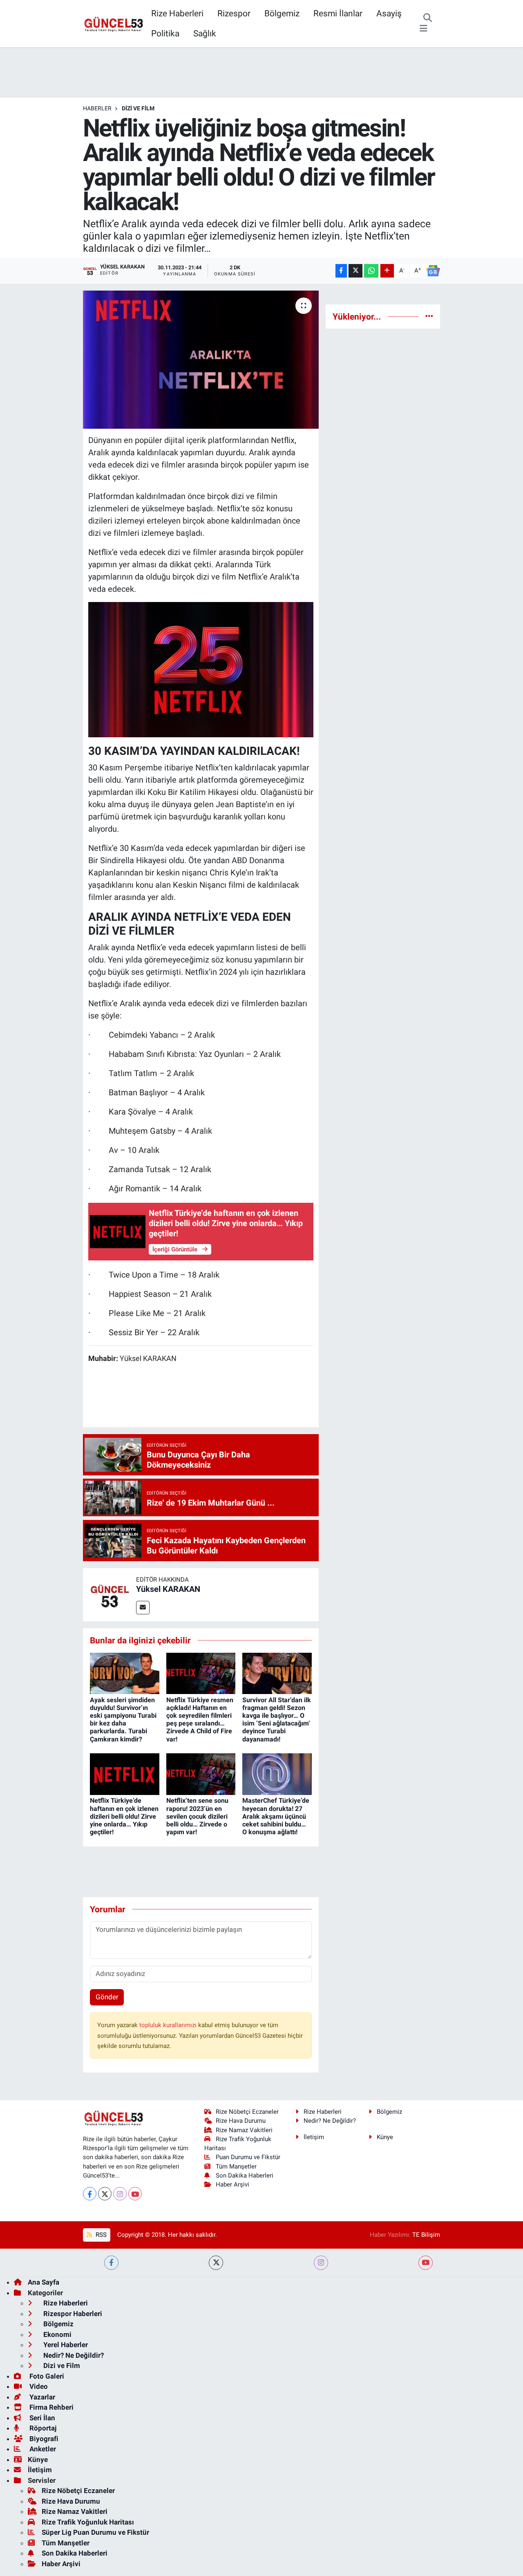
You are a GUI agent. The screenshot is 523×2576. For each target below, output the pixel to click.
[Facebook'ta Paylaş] (341, 271)
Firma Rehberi (51, 2407)
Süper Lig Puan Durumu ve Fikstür (95, 2532)
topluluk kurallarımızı (169, 2025)
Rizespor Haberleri (72, 2314)
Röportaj (42, 2428)
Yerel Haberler (65, 2345)
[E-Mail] (143, 1608)
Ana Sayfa (44, 2282)
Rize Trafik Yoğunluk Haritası (88, 2522)
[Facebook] (90, 2194)
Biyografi (43, 2439)
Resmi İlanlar (338, 13)
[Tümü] (429, 316)
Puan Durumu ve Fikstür (248, 2157)
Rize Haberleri (177, 13)
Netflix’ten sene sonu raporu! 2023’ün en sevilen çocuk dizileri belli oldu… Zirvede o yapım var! (197, 1816)
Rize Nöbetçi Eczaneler (247, 2112)
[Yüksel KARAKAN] (110, 1594)
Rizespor (234, 13)
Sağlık (205, 33)
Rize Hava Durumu (241, 2121)
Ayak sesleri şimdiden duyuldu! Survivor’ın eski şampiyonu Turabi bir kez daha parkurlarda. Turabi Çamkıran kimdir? (123, 1720)
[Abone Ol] (433, 271)
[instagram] (321, 2263)
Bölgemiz (282, 13)
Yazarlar (41, 2397)
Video (38, 2386)
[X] (105, 2194)
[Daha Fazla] (387, 271)
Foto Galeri (46, 2376)
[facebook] (111, 2263)
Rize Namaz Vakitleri (244, 2130)
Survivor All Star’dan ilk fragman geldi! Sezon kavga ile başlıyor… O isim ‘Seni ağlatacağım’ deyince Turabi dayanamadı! (277, 1720)
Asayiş (389, 13)
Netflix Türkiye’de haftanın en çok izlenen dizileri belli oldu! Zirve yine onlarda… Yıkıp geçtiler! (124, 1816)
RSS (100, 2235)
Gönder (107, 1997)
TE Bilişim (426, 2235)
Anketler (42, 2449)
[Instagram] (120, 2194)
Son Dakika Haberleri (245, 2175)
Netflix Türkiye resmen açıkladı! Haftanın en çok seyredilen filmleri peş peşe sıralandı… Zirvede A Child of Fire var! (200, 1720)
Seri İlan (41, 2418)
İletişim (314, 2137)
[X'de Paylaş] (355, 271)
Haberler (97, 108)
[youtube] (426, 2263)
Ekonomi (57, 2334)
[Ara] (428, 18)
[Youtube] (135, 2194)
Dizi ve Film (138, 108)
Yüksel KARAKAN (168, 1589)
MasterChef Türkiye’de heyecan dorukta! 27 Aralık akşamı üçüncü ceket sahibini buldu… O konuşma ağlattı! (276, 1816)
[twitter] (216, 2263)
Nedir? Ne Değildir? (330, 2121)
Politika (165, 33)
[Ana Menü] (424, 29)
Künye (385, 2137)
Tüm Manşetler (236, 2166)
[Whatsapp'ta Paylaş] (371, 271)
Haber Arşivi (232, 2184)
